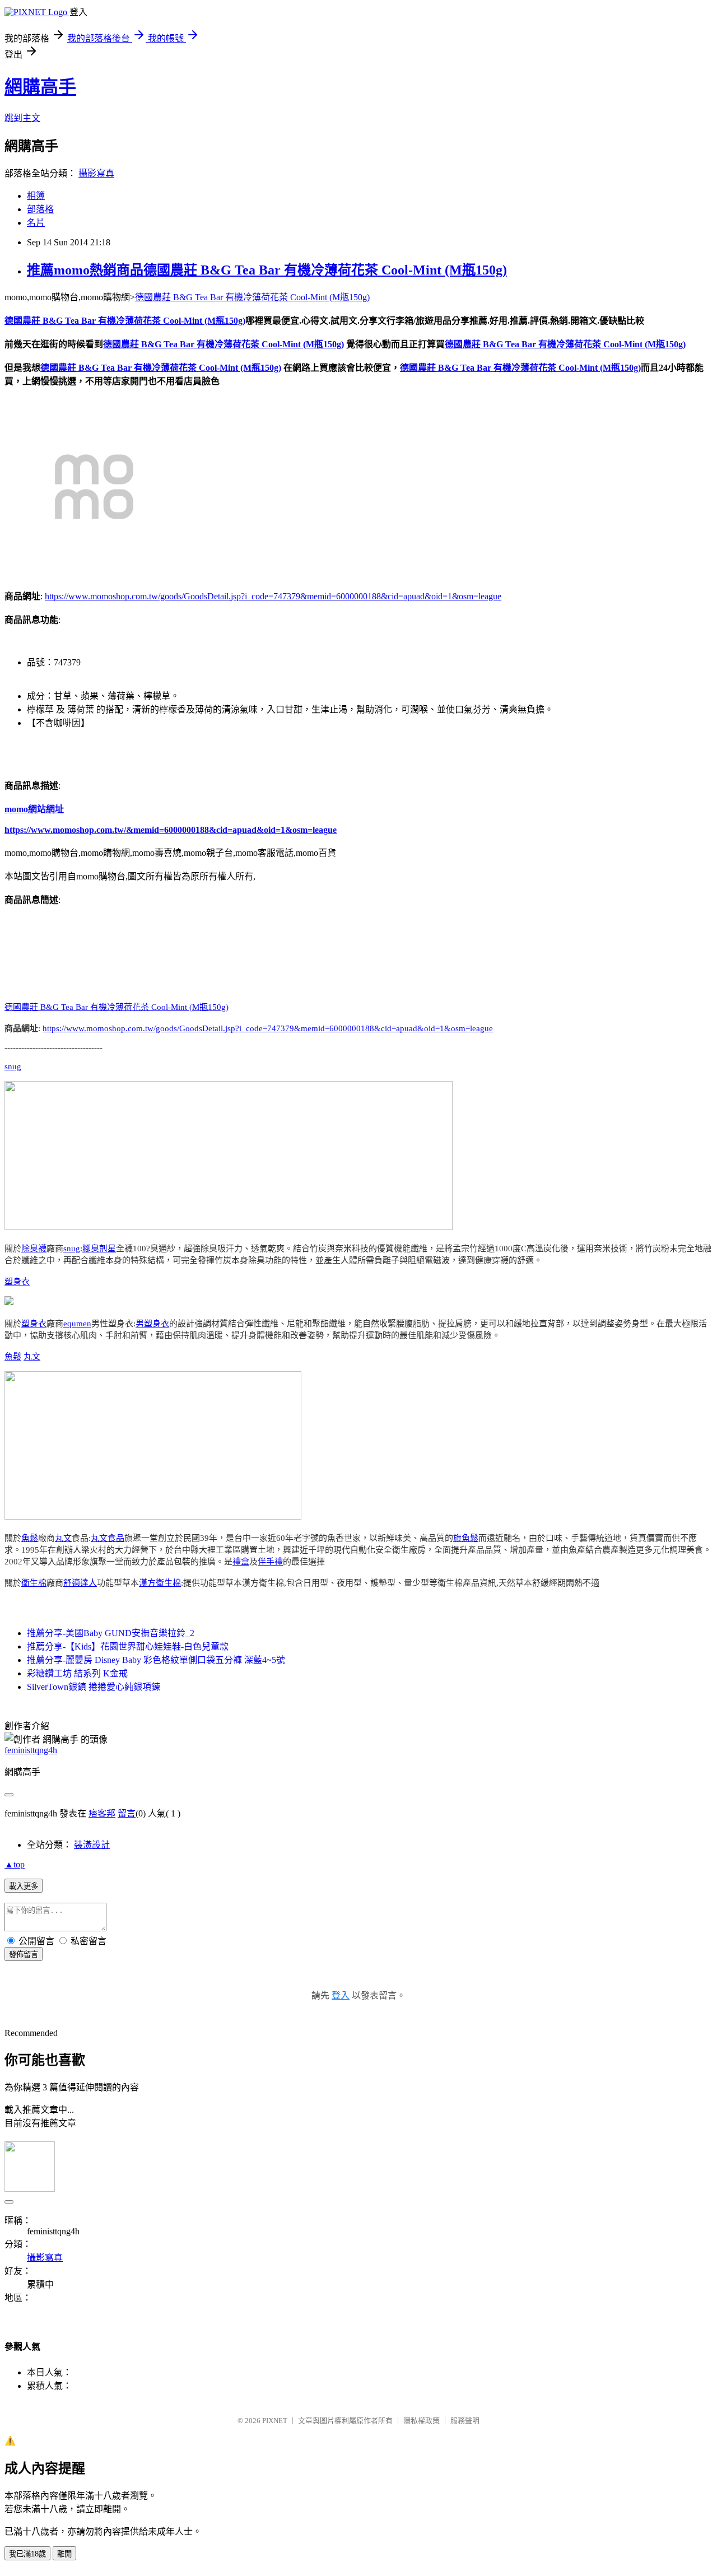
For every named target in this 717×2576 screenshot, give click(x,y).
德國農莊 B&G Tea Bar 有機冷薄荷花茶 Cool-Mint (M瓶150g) (252, 297)
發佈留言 (24, 1955)
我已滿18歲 (27, 2554)
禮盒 (241, 1562)
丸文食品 (108, 1538)
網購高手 (40, 87)
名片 (36, 223)
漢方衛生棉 (160, 1583)
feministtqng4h (31, 1750)
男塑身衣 (152, 1324)
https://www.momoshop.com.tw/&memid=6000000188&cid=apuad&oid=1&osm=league (171, 830)
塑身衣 (17, 1282)
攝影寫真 (96, 173)
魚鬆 (13, 1357)
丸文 (32, 1357)
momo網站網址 (34, 809)
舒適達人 (80, 1583)
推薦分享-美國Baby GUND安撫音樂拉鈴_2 (111, 1633)
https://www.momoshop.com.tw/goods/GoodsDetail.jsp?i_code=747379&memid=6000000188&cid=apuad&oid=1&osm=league (273, 596)
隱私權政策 (422, 2421)
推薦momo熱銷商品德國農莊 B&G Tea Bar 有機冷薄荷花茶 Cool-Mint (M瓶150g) (267, 270)
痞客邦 (102, 1813)
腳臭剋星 (99, 1249)
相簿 (36, 196)
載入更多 (24, 1886)
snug (13, 1066)
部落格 (40, 209)
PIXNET (275, 2421)
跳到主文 (22, 118)
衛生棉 (34, 1583)
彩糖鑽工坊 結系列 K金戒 (77, 1673)
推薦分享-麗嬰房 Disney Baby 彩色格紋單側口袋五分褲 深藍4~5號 (156, 1660)
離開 (64, 2554)
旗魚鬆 (466, 1538)
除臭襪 (34, 1249)
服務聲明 (465, 2421)
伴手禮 (270, 1562)
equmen (77, 1324)
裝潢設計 (92, 1845)
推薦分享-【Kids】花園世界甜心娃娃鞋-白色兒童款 (128, 1646)
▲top (15, 1864)
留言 (127, 1813)
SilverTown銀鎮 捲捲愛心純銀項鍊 (94, 1687)
